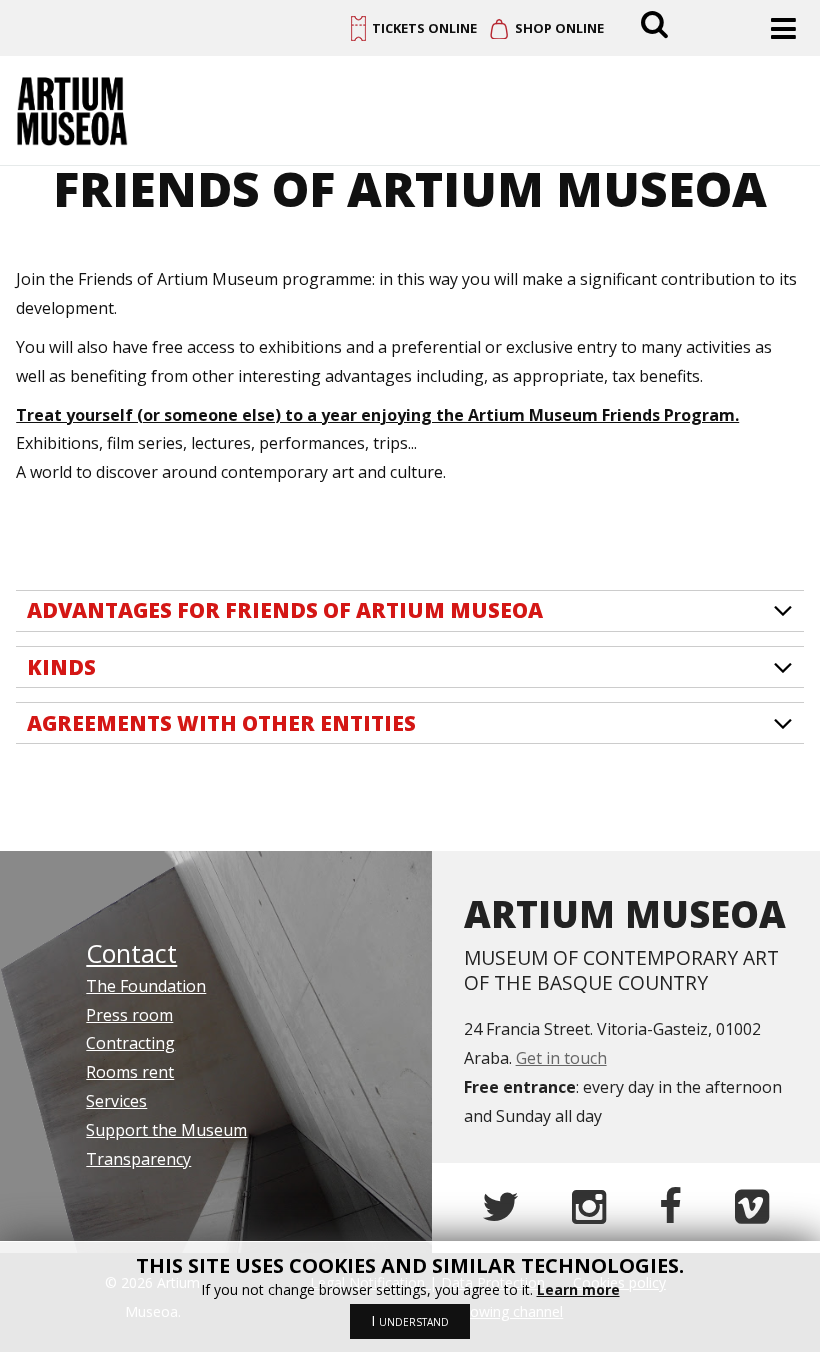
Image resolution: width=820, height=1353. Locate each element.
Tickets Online (424, 28)
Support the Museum (166, 1130)
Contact (131, 953)
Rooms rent (130, 1072)
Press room (129, 1015)
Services (116, 1101)
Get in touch (561, 1058)
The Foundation (146, 986)
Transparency (138, 1159)
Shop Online (559, 28)
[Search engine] (657, 23)
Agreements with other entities (221, 723)
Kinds (61, 667)
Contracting (130, 1043)
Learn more (578, 1289)
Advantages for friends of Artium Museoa (285, 610)
